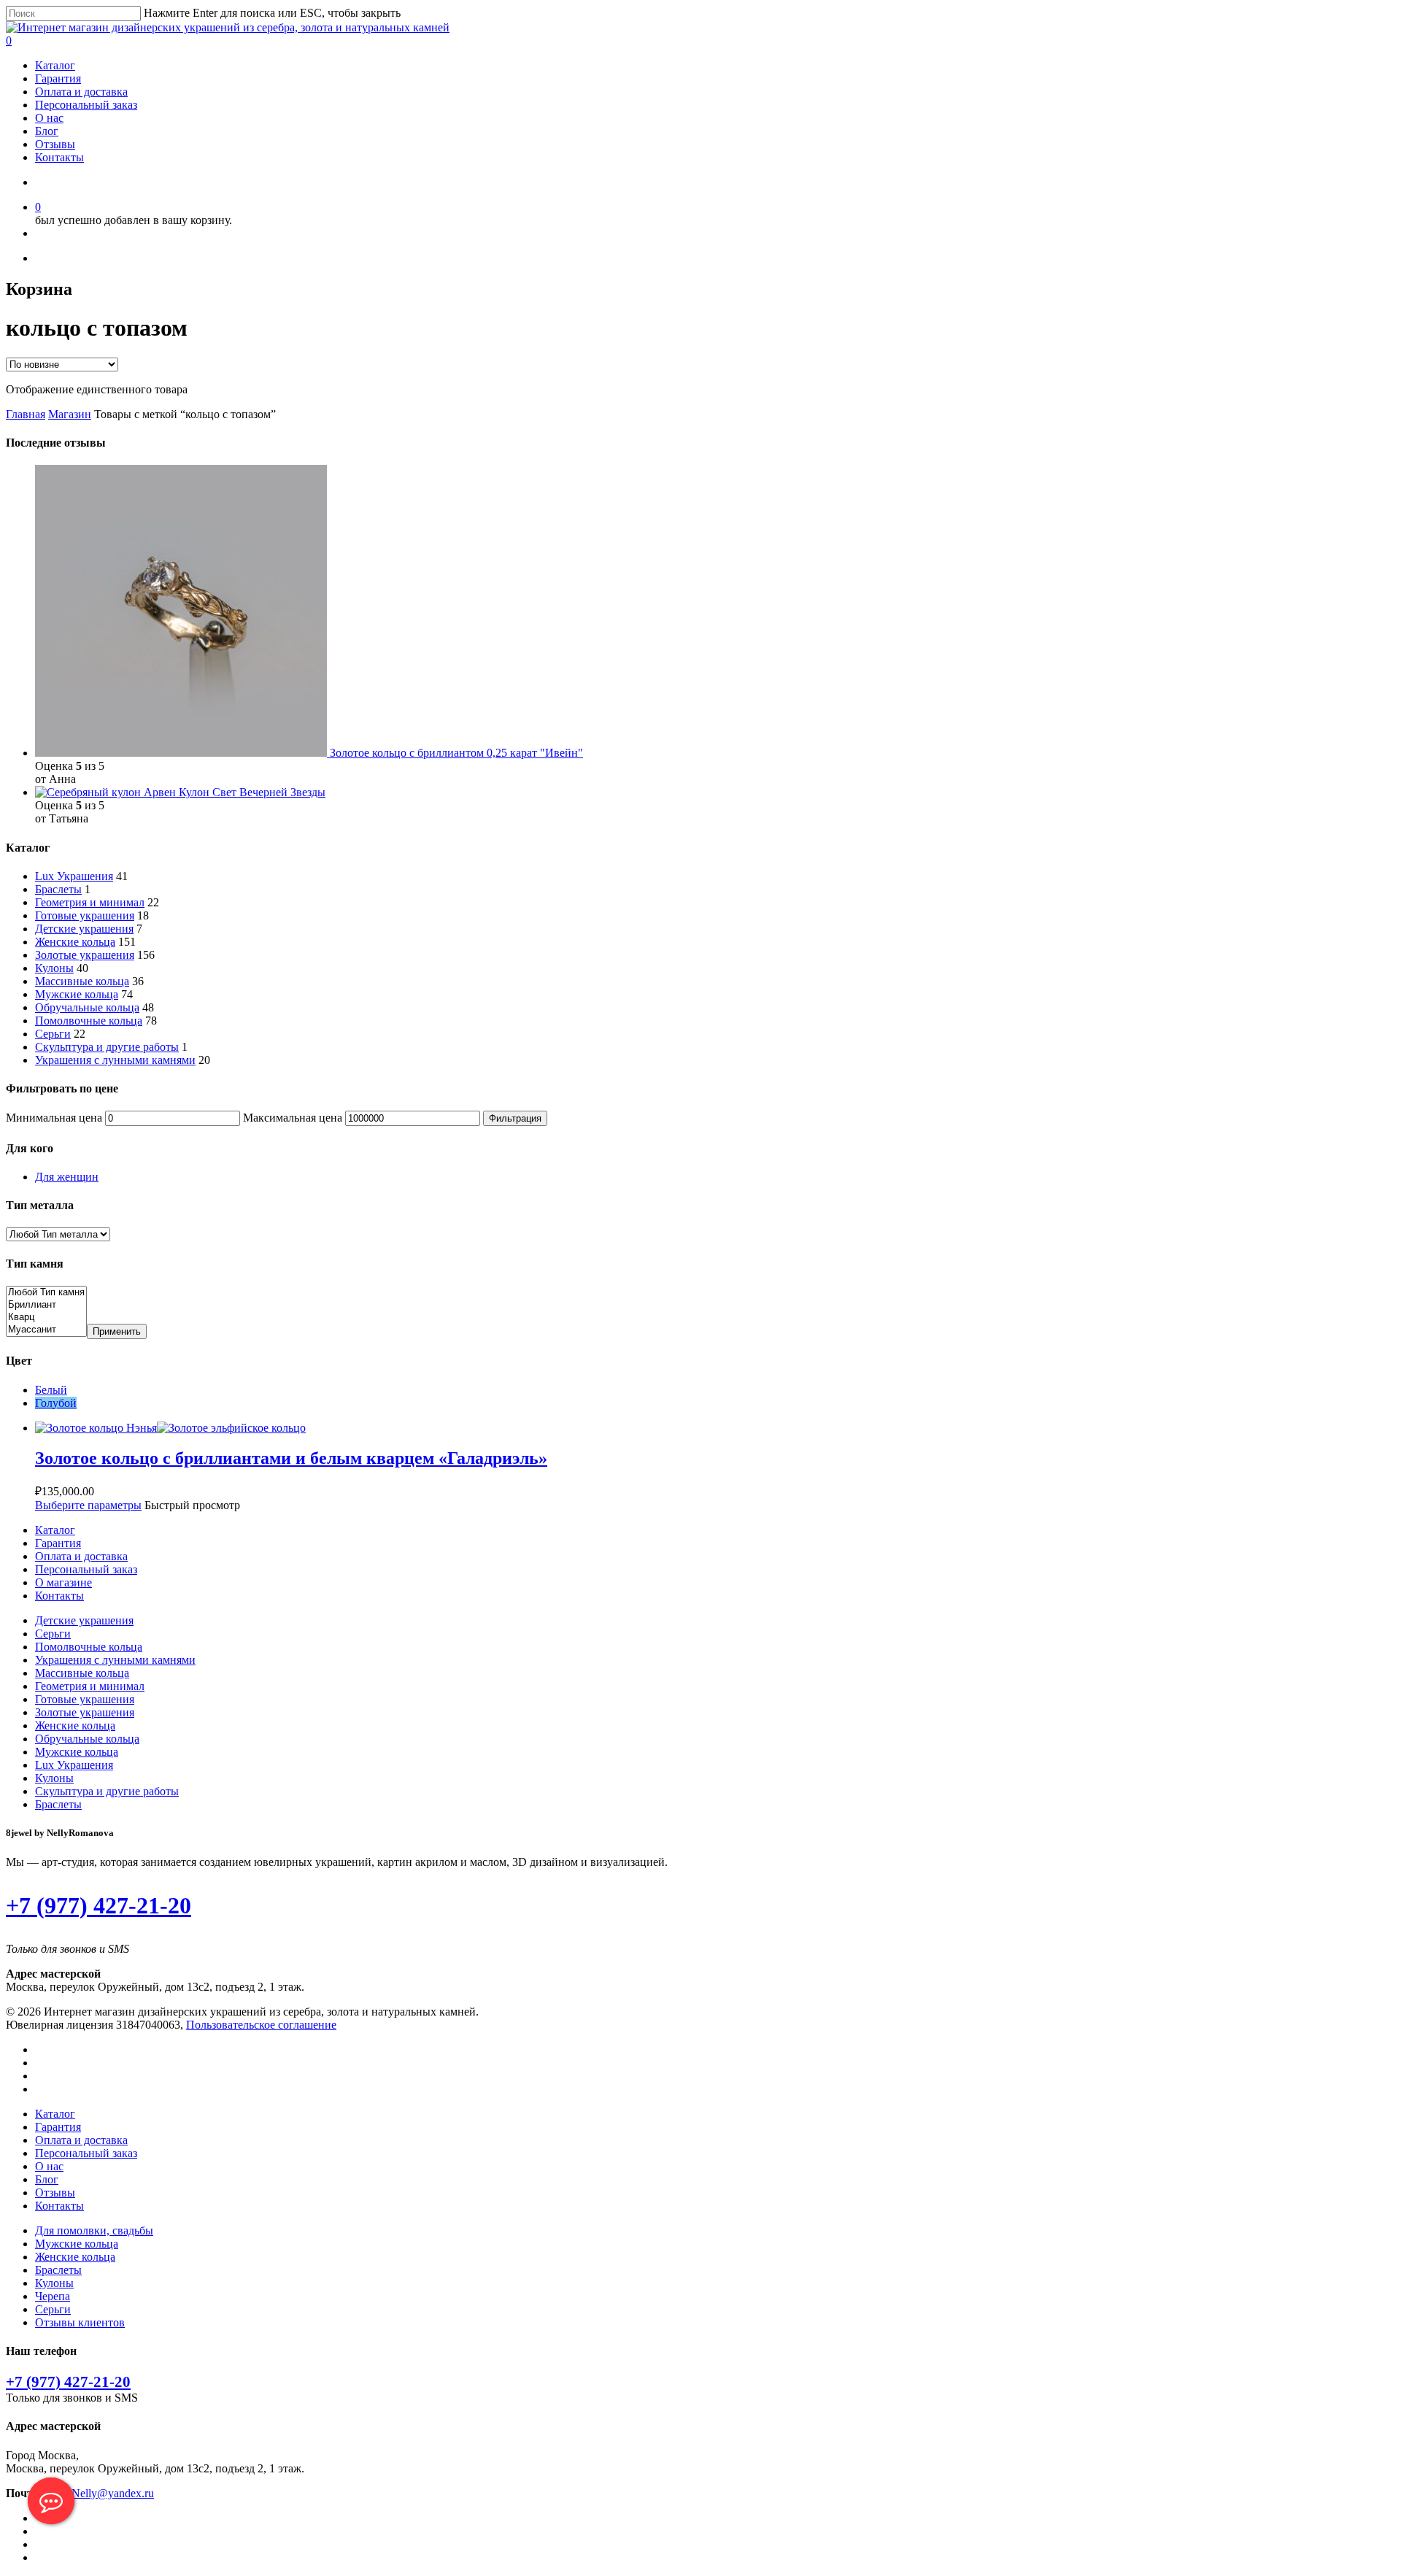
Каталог (55, 65)
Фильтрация (515, 1118)
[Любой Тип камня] (46, 1293)
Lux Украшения (74, 876)
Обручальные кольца (87, 1007)
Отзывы (55, 144)
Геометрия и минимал (90, 902)
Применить (117, 1331)
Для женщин (67, 1177)
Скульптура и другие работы (107, 1047)
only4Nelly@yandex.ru (100, 2493)
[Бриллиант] (46, 1305)
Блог (47, 131)
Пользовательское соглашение (261, 2025)
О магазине (63, 1582)
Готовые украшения (85, 915)
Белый (51, 1390)
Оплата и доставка (81, 92)
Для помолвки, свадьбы (94, 2230)
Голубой (56, 1403)
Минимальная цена (54, 1118)
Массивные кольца (82, 981)
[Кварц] (46, 1318)
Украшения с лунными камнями (115, 1060)
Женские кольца (75, 942)
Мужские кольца (77, 994)
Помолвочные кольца (89, 1021)
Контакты (59, 157)
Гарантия (58, 78)
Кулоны (54, 968)
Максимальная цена (293, 1118)
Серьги (53, 1034)
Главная (26, 414)
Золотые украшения (85, 955)
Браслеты (58, 889)
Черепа (53, 2296)
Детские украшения (84, 929)
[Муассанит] (46, 1330)
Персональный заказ (86, 105)
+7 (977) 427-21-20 (99, 1905)
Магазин (70, 414)
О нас (49, 118)
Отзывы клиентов (80, 2322)
